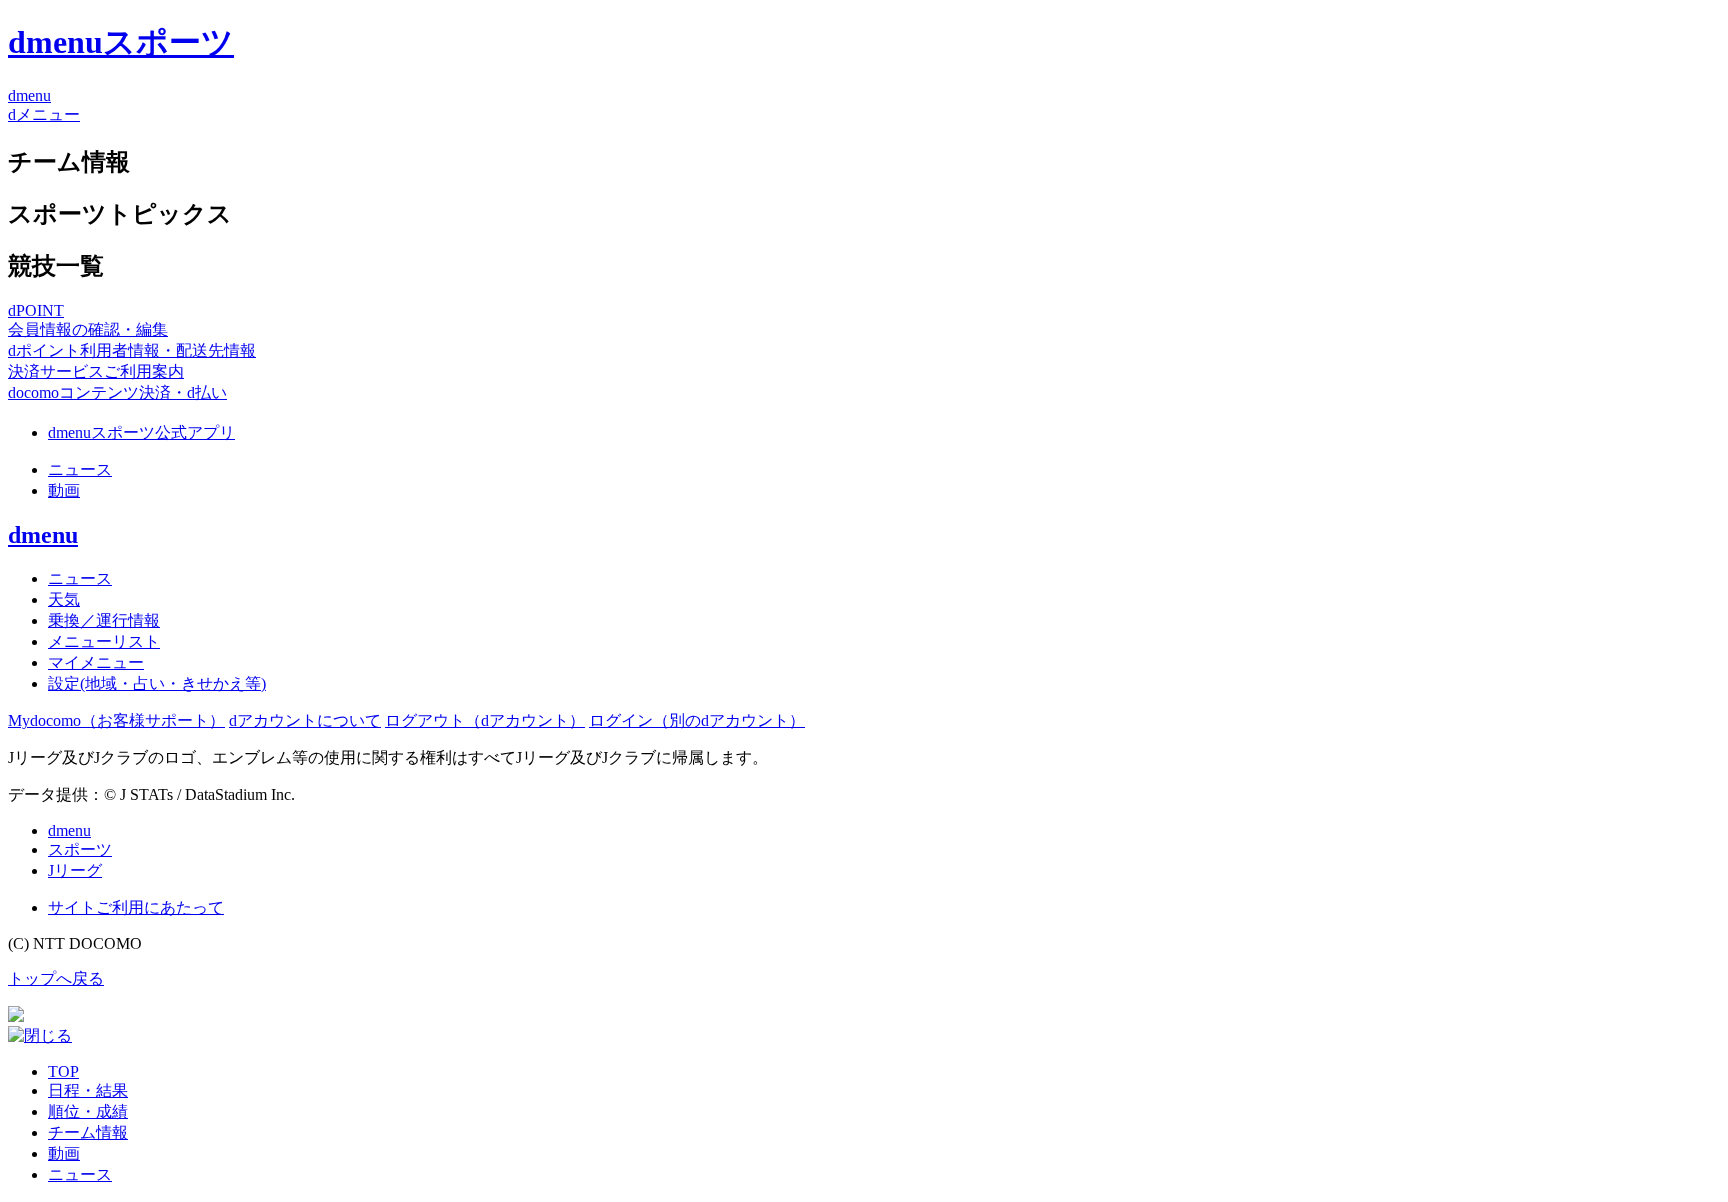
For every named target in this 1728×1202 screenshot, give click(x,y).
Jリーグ (75, 870)
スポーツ (80, 849)
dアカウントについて (305, 720)
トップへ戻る (56, 978)
